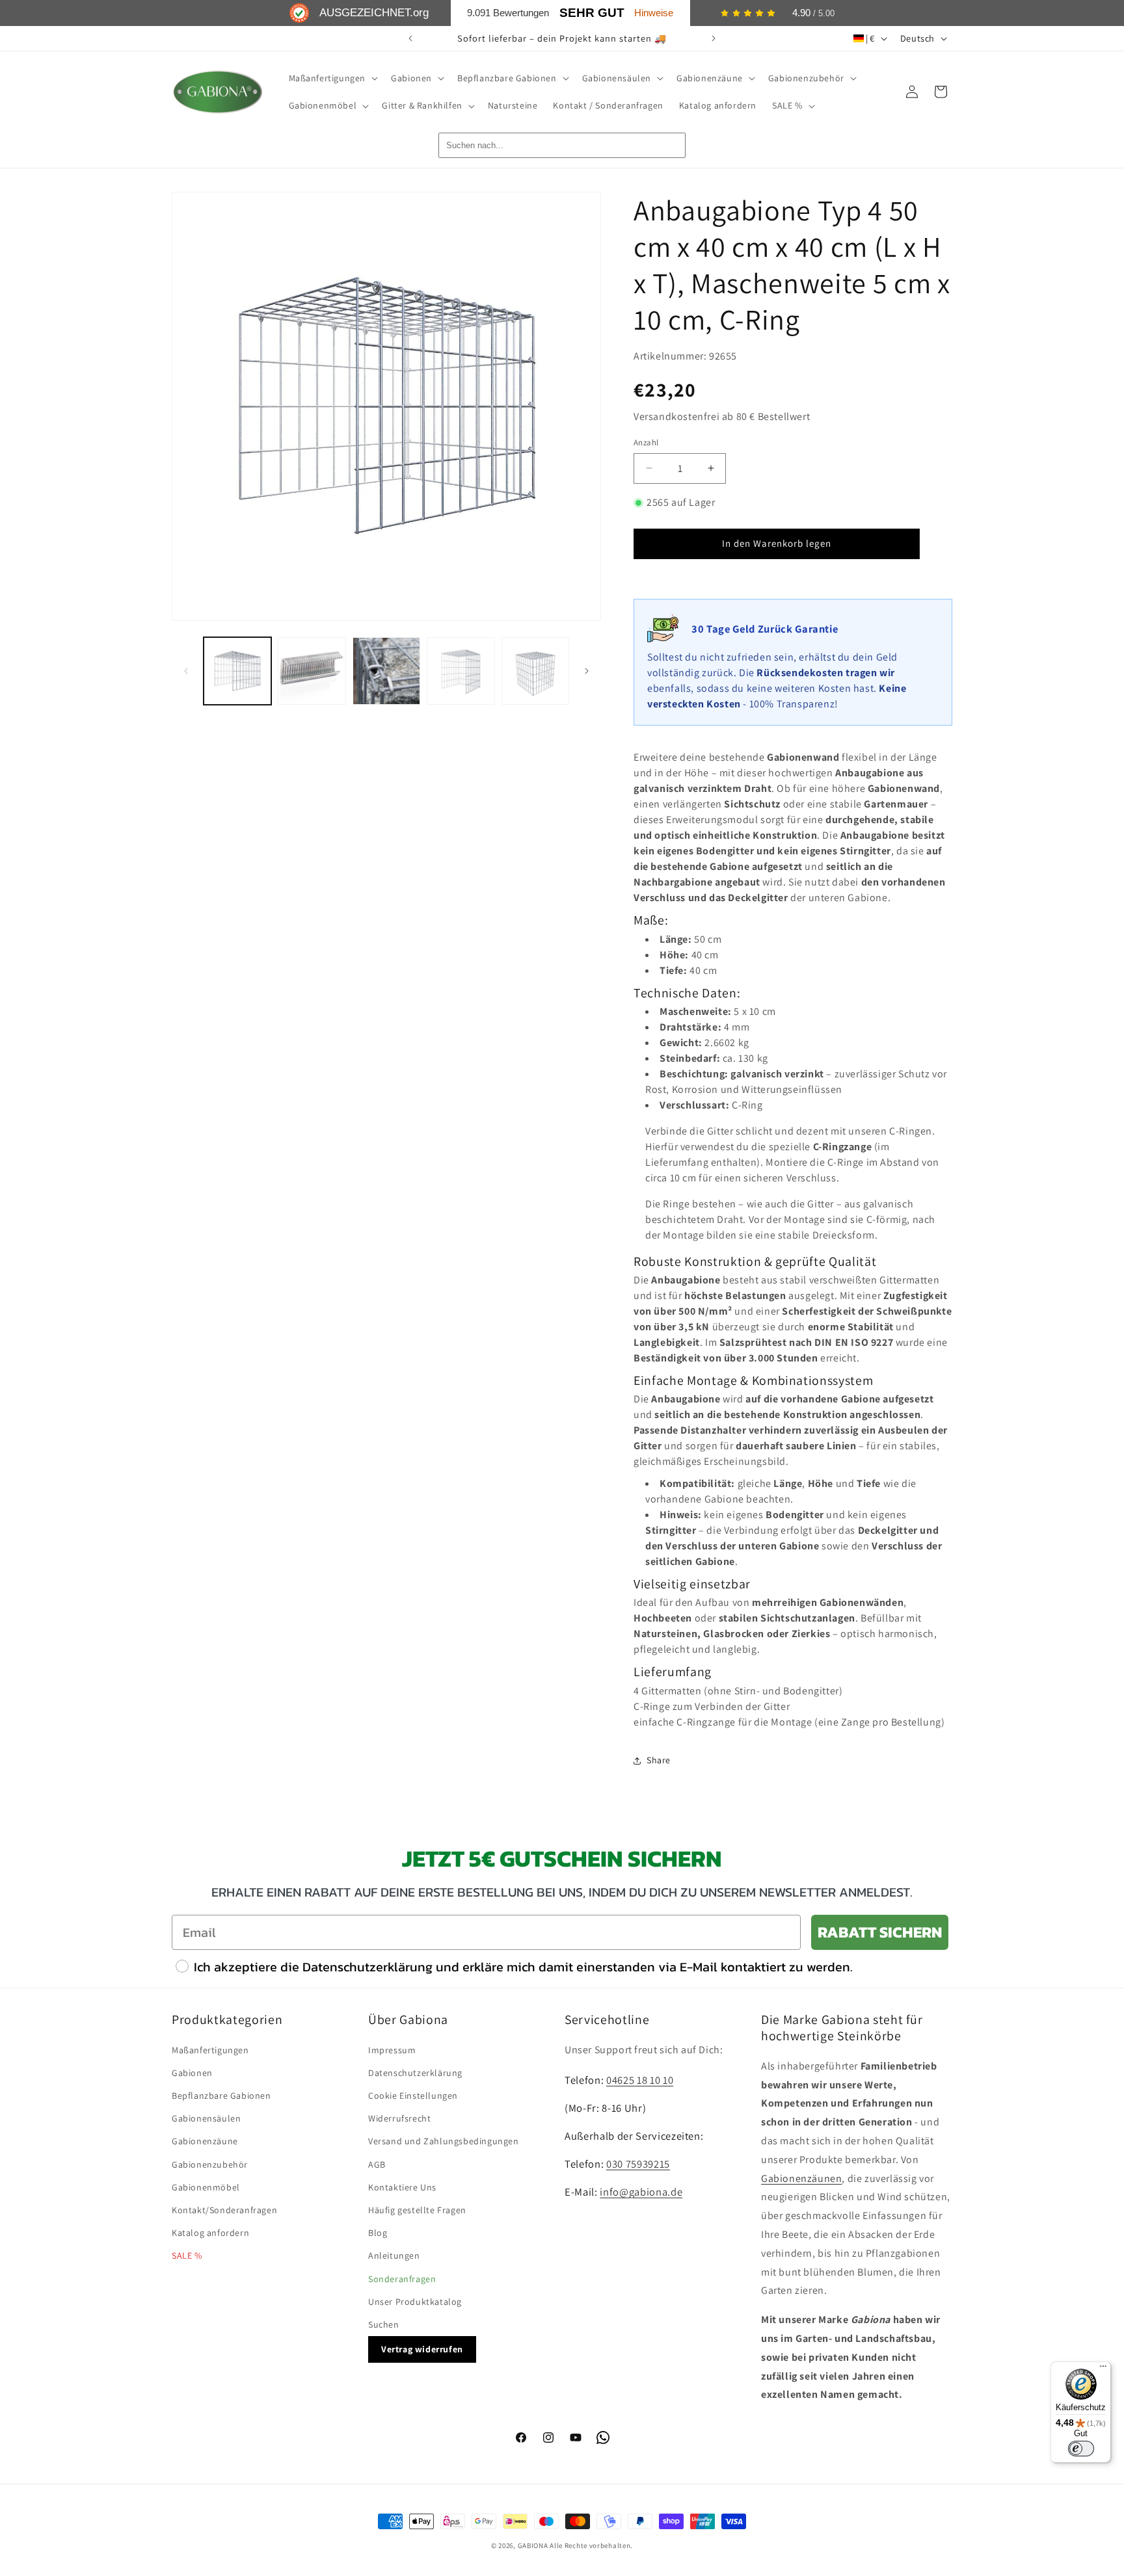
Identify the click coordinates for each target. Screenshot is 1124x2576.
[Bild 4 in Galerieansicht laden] (461, 671)
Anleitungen (394, 2255)
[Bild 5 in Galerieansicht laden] (535, 671)
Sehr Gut (592, 13)
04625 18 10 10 (640, 2080)
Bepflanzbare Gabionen (221, 2096)
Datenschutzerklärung (415, 2073)
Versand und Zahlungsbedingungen (444, 2141)
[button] (332, 78)
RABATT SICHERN (880, 1932)
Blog (378, 2233)
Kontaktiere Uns (402, 2187)
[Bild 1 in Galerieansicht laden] (237, 671)
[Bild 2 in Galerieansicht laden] (312, 671)
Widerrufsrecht (399, 2118)
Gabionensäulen (206, 2118)
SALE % (187, 2255)
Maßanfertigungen (210, 2050)
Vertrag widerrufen (422, 2349)
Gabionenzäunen (801, 2178)
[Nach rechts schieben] (587, 671)
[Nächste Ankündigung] (714, 38)
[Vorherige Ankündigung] (410, 38)
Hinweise (654, 13)
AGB (377, 2164)
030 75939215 (638, 2164)
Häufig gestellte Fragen (417, 2210)
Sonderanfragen (402, 2279)
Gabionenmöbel (206, 2187)
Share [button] (659, 1760)
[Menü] (1103, 2369)
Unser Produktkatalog (415, 2302)
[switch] (1081, 2449)
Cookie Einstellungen (413, 2096)
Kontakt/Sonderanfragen (224, 2210)
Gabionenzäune (205, 2141)
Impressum (392, 2050)
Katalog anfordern (210, 2233)
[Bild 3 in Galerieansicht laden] (386, 671)
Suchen (384, 2324)
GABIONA (533, 2545)
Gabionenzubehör (210, 2164)
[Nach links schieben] (186, 671)
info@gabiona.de (641, 2192)
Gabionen (192, 2073)
